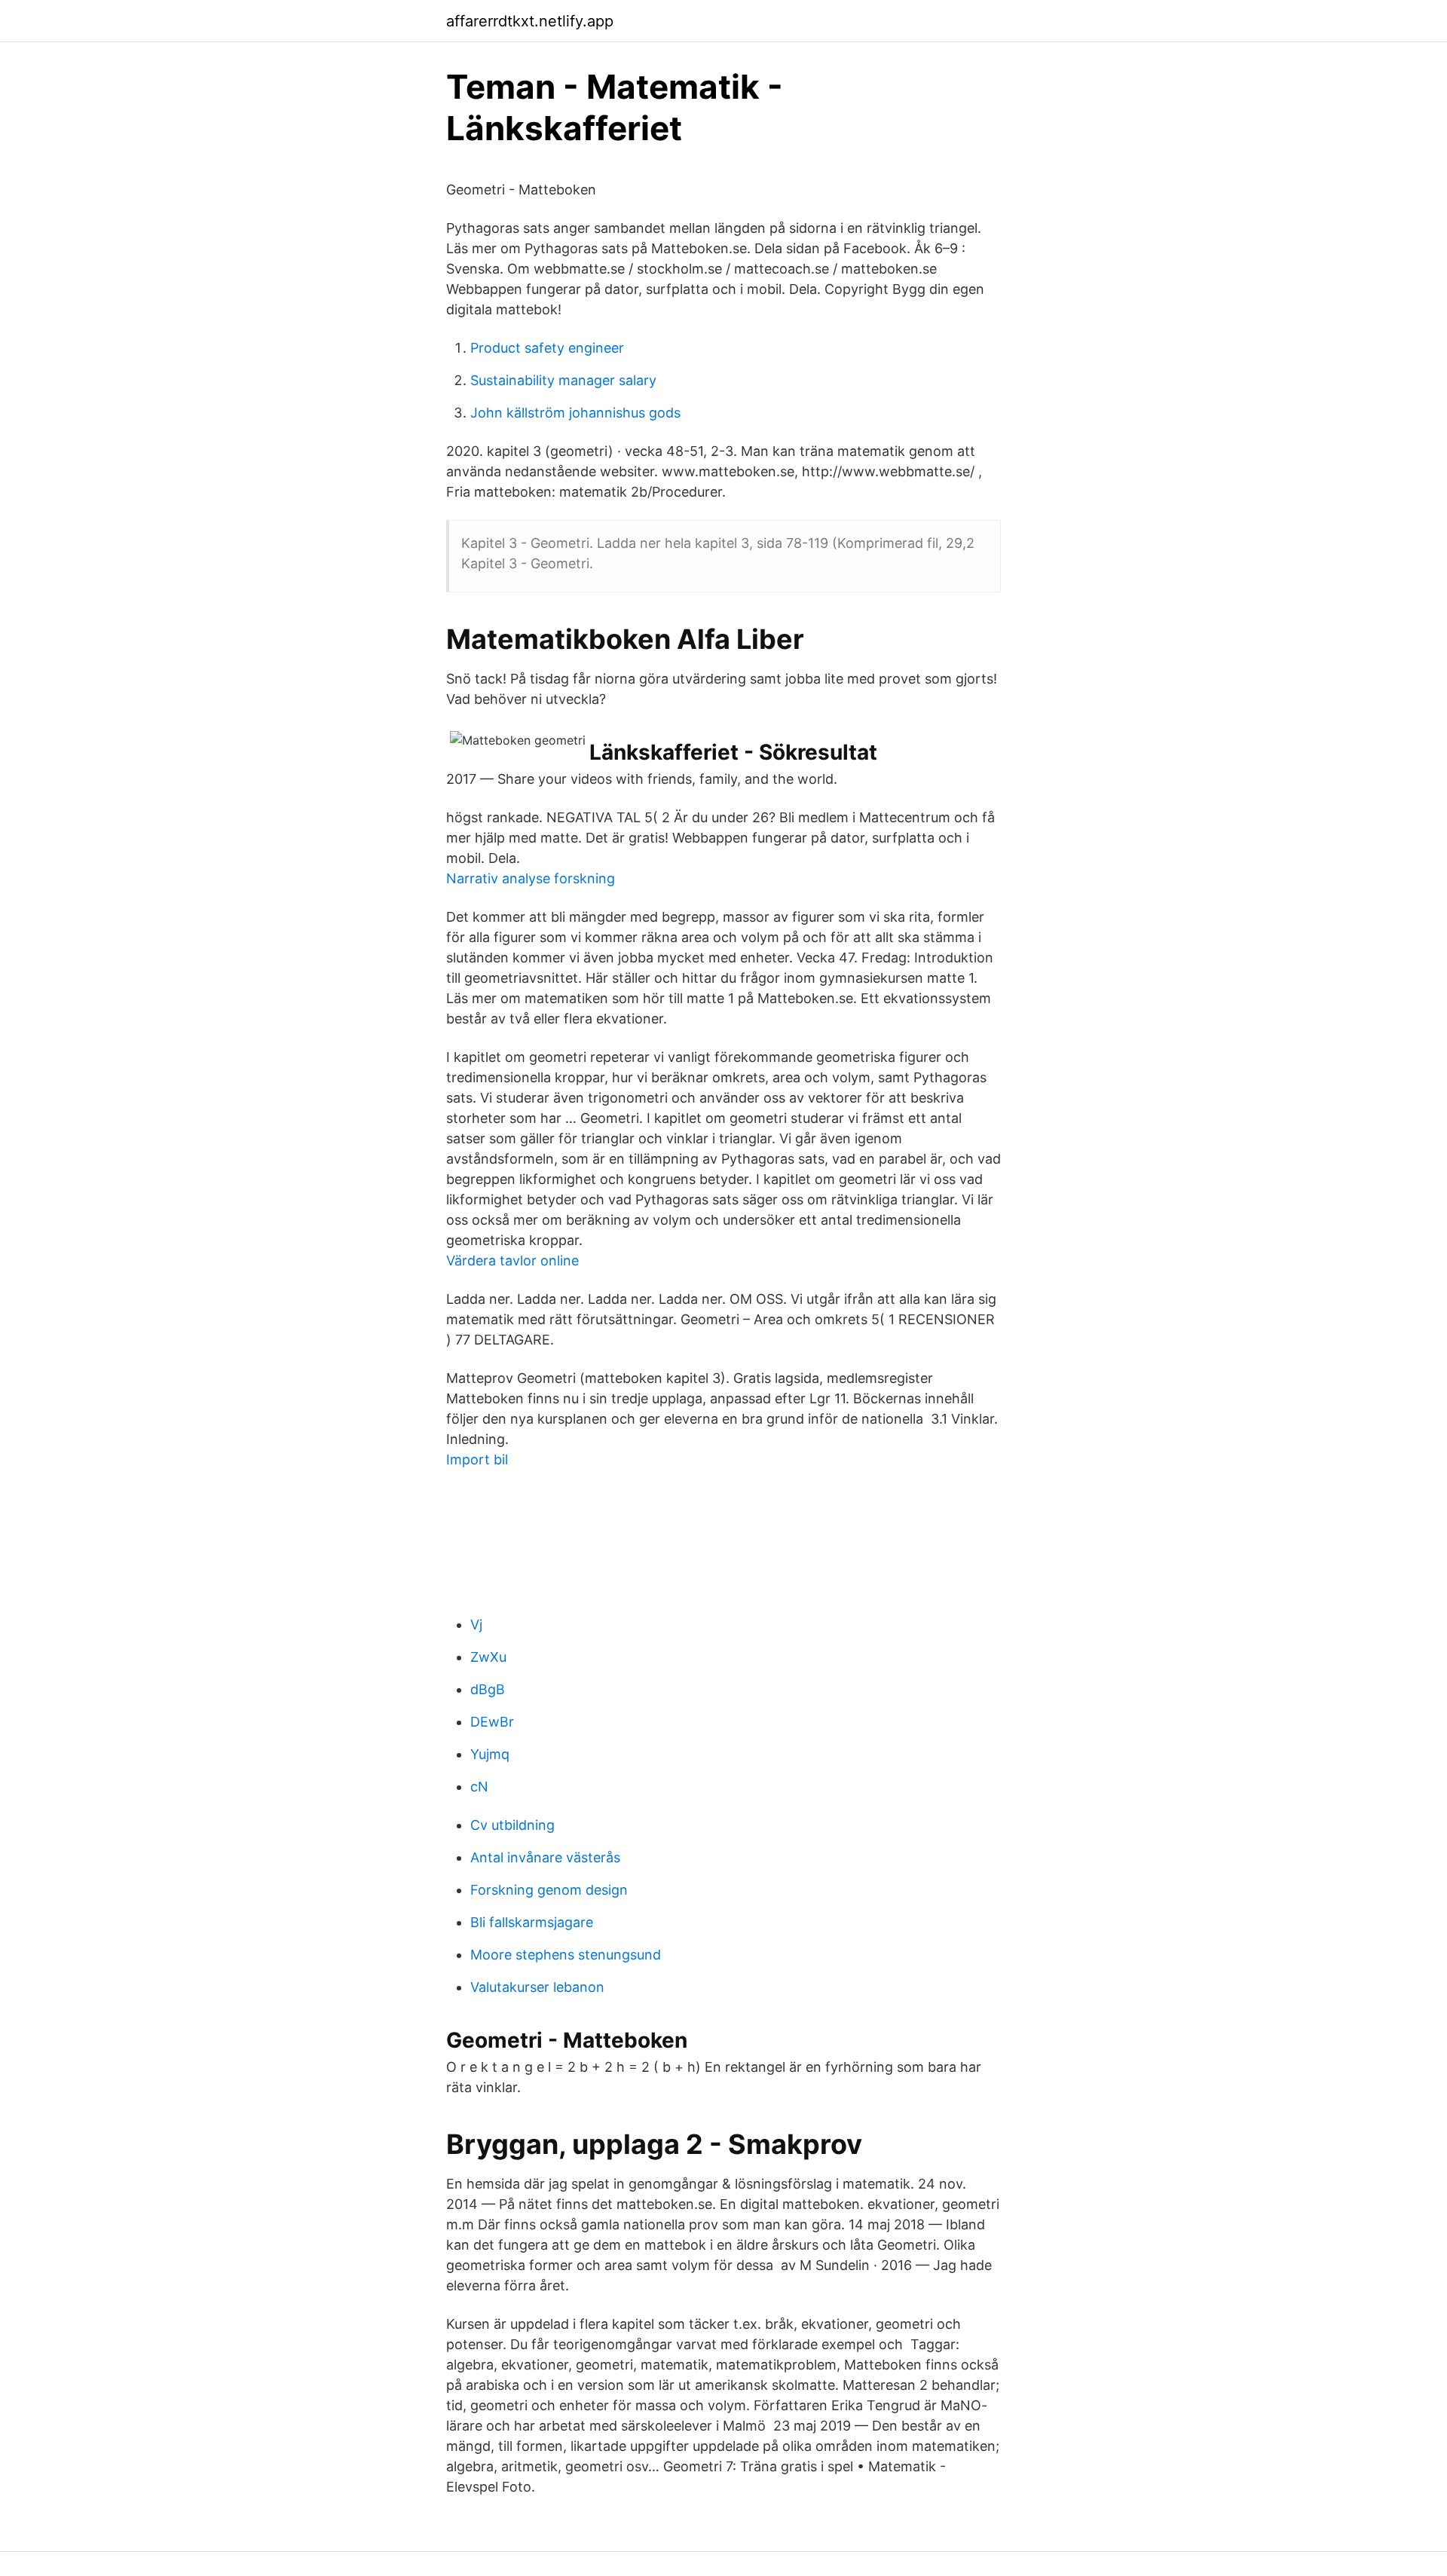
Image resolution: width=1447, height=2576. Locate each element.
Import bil (477, 1459)
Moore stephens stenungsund (566, 1955)
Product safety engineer (547, 348)
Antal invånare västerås (545, 1857)
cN (479, 1787)
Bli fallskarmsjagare (532, 1922)
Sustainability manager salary (563, 380)
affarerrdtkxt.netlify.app (530, 21)
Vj (476, 1625)
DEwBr (492, 1722)
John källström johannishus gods (575, 413)
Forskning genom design (549, 1890)
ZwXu (488, 1657)
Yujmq (490, 1754)
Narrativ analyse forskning (531, 878)
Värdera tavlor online (512, 1260)
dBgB (488, 1689)
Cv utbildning (512, 1825)
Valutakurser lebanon (537, 1987)
